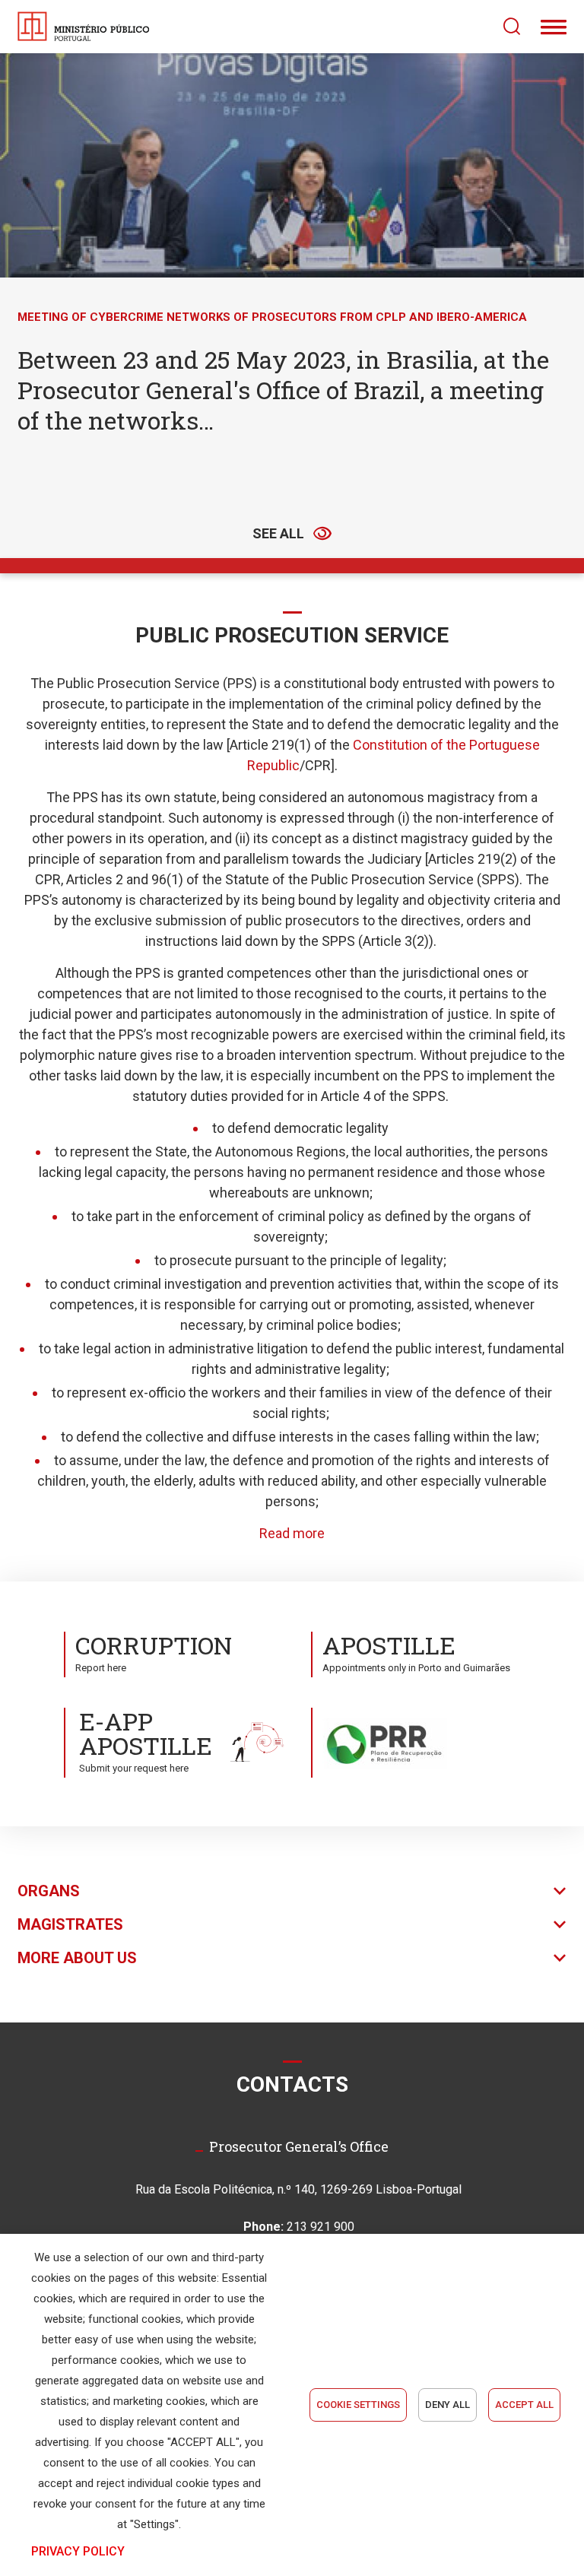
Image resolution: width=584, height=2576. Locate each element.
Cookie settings (358, 2405)
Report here (154, 1651)
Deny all (448, 2405)
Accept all (524, 2405)
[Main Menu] (554, 27)
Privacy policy (78, 2551)
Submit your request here (146, 1739)
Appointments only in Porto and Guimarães (416, 1651)
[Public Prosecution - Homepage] (84, 27)
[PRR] (416, 1742)
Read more (292, 1533)
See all (278, 533)
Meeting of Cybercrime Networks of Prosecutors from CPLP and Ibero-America (272, 317)
